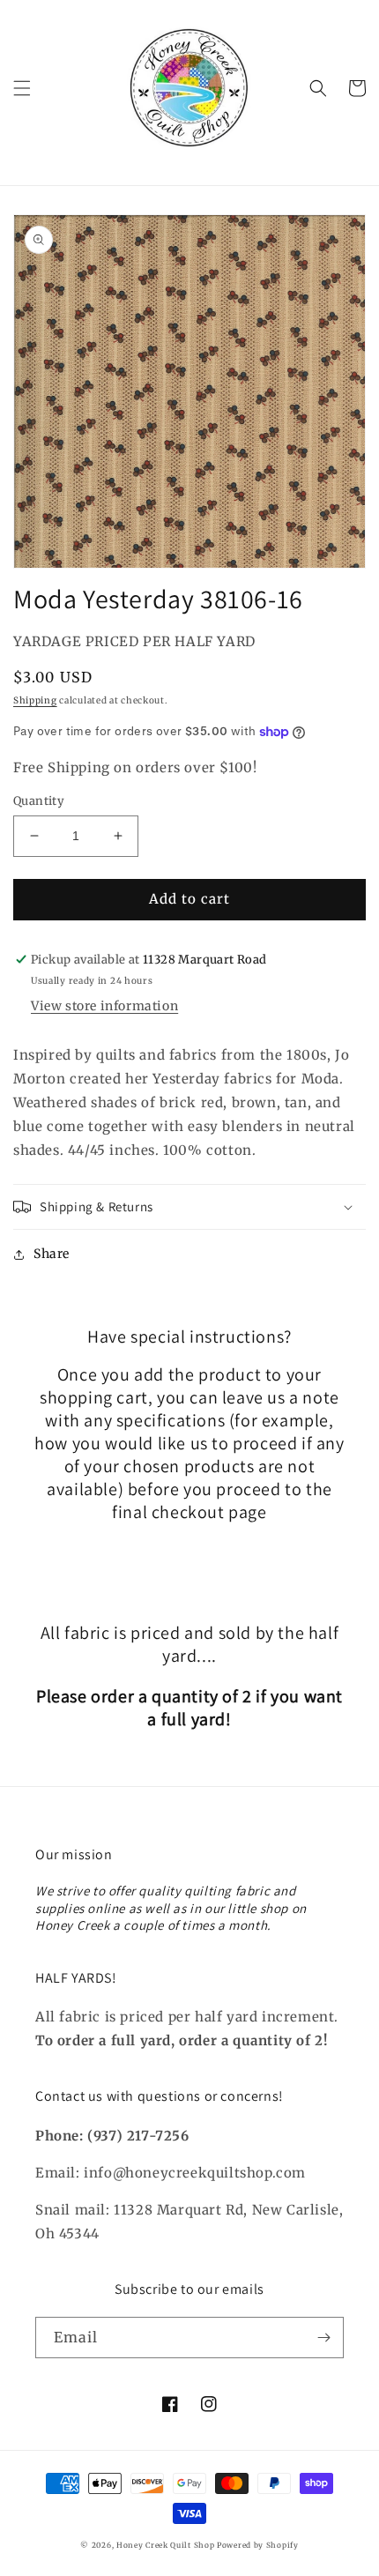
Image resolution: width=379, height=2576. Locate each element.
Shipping (35, 700)
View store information (104, 1006)
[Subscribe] (323, 2338)
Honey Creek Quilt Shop (165, 2545)
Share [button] (52, 1254)
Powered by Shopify (258, 2545)
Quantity (39, 801)
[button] (22, 88)
